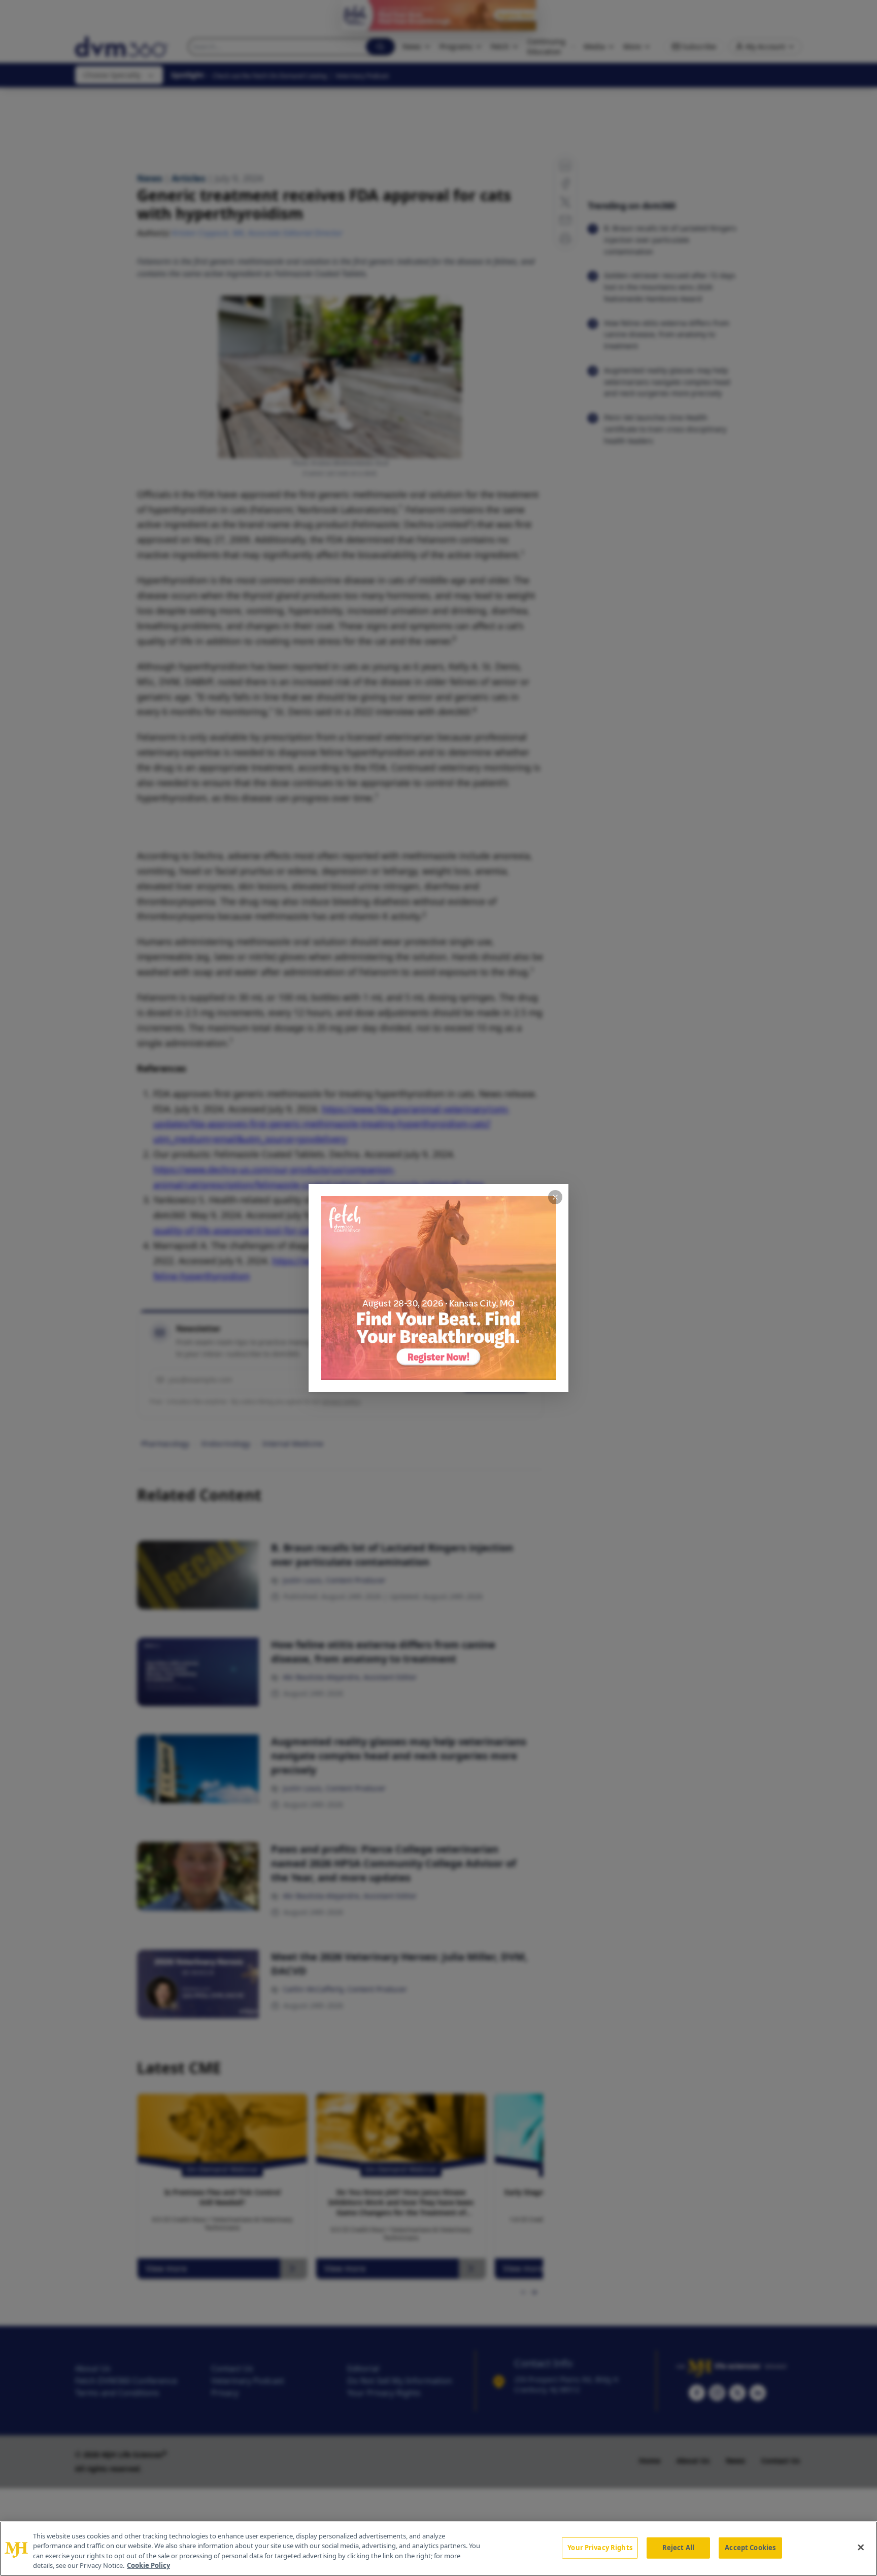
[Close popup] (555, 1197)
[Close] (861, 2547)
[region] (438, 2549)
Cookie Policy (148, 2565)
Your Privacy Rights (600, 2548)
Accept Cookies (750, 2548)
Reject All (678, 2548)
